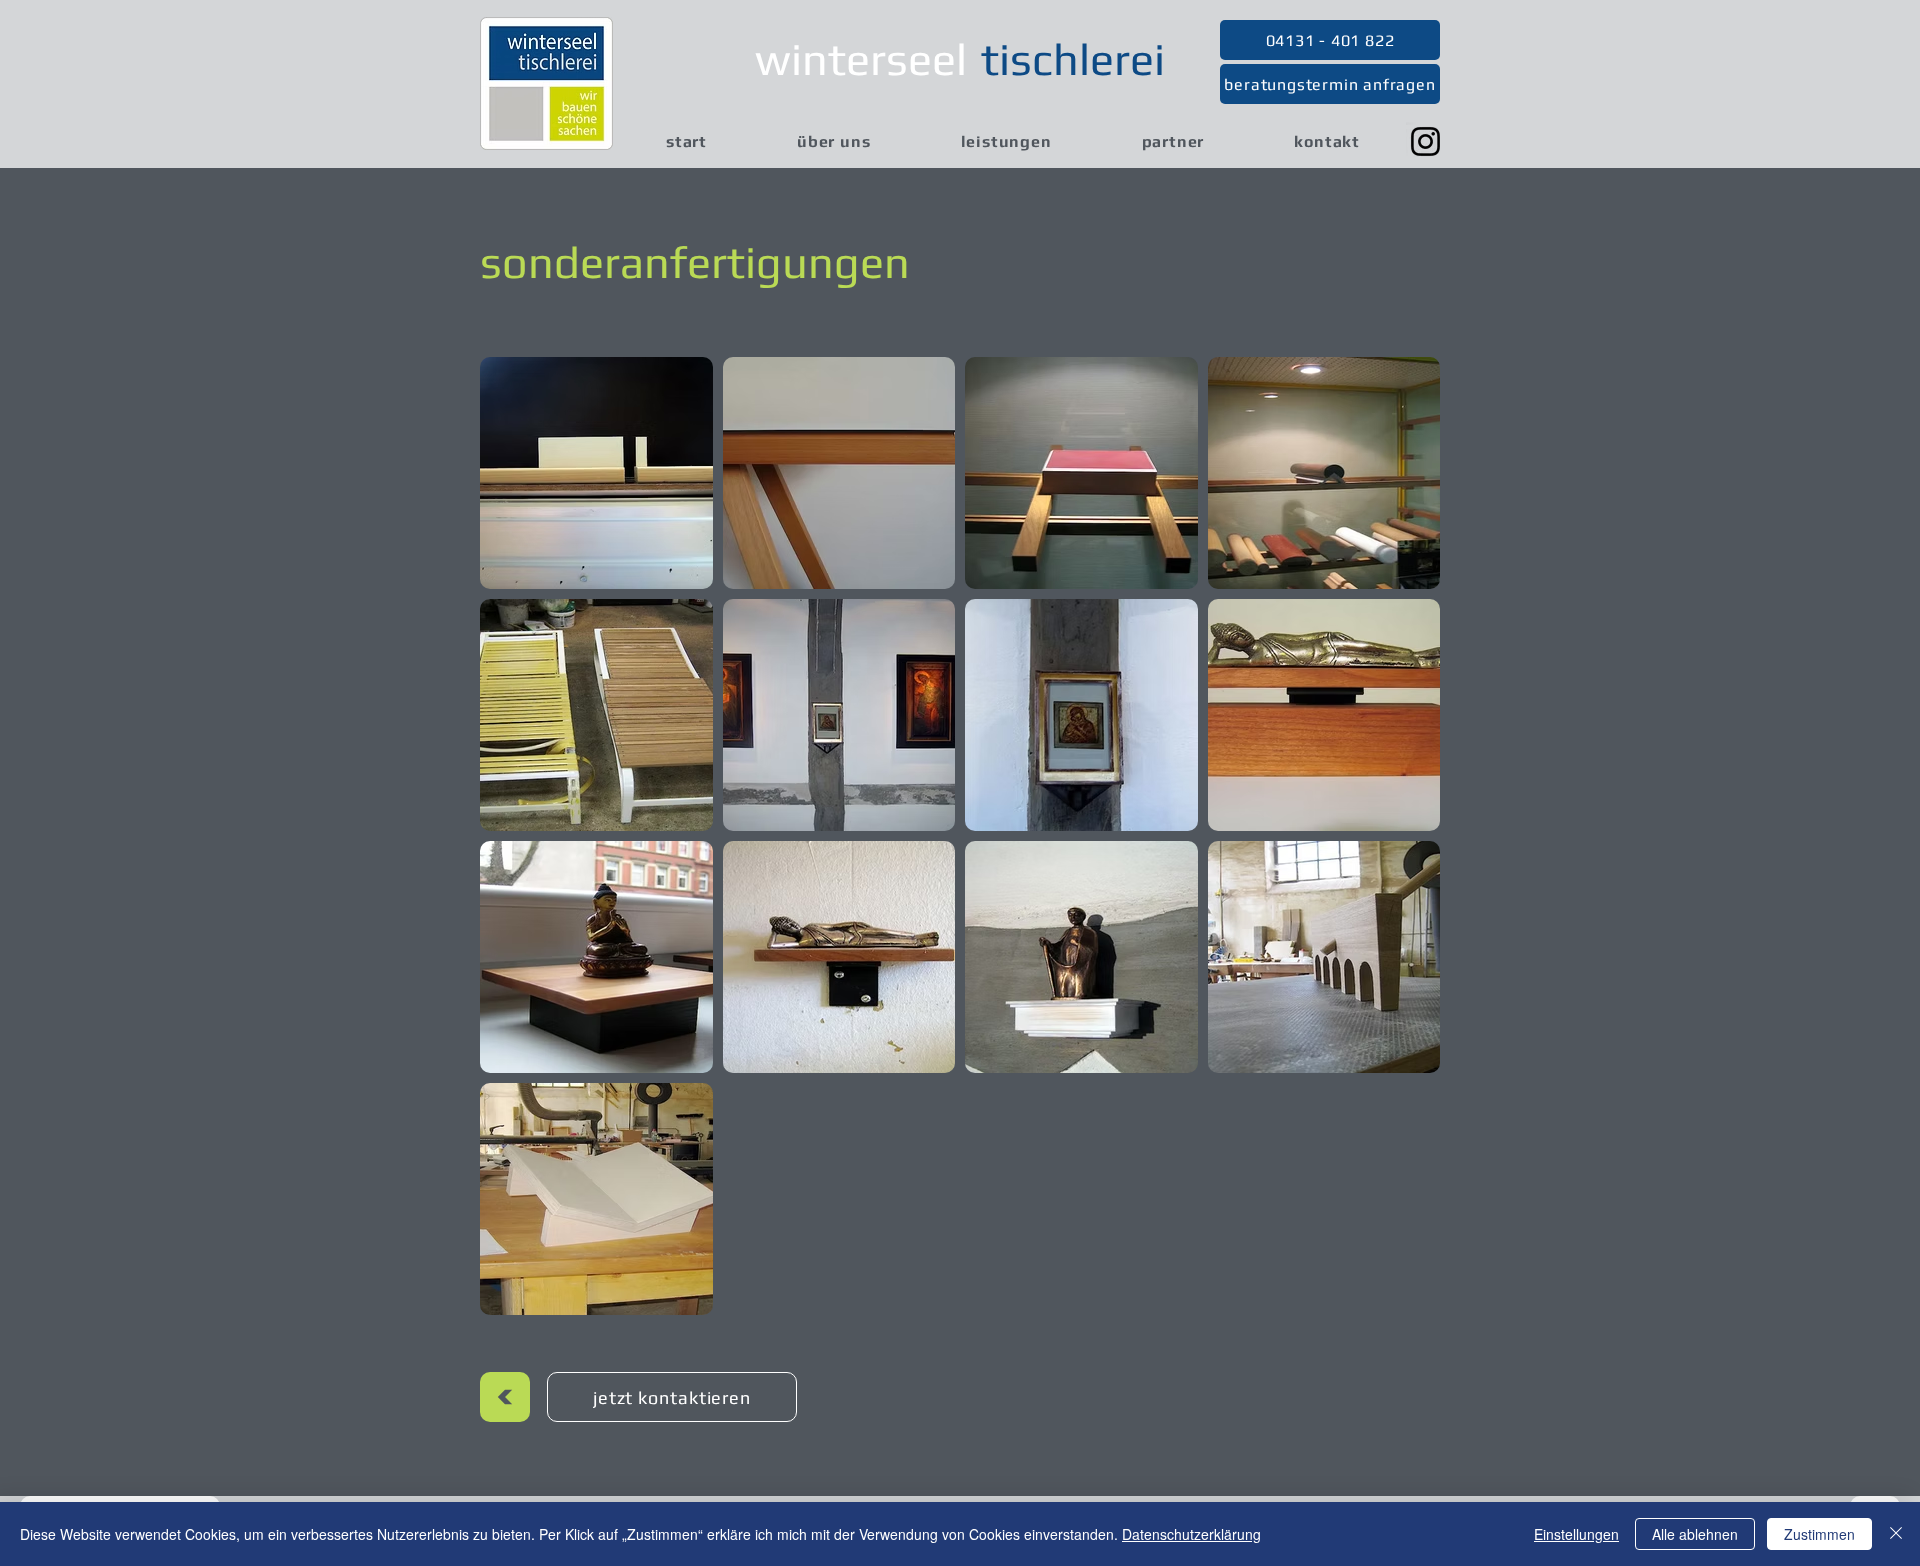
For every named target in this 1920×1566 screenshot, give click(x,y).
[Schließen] (1896, 1534)
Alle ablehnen (1695, 1534)
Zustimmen (1819, 1534)
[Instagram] (1425, 141)
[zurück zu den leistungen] (505, 1397)
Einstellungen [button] (1576, 1534)
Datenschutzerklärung (1191, 1534)
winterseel (861, 59)
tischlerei (1073, 59)
